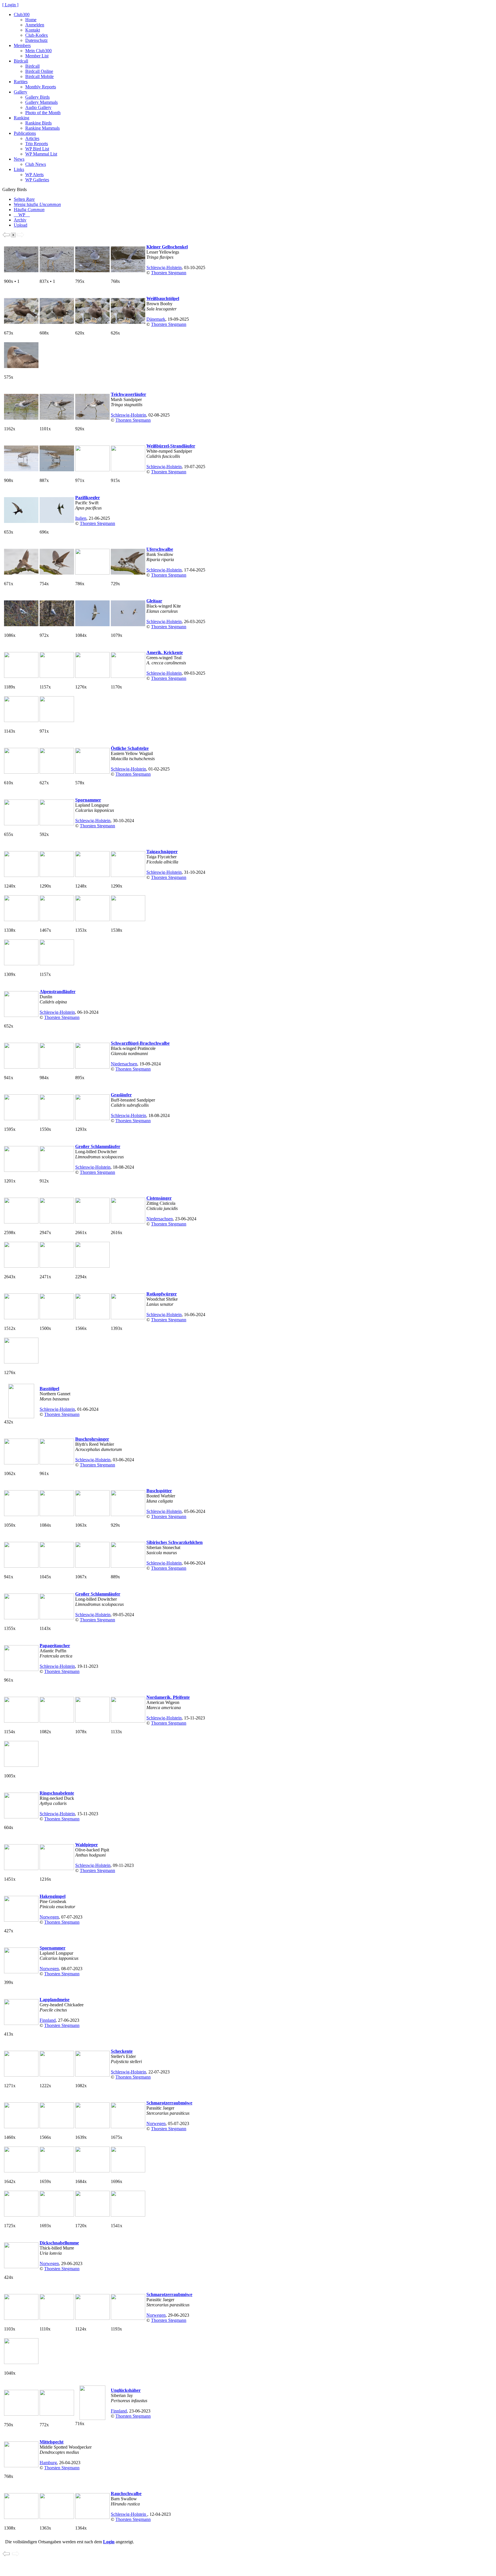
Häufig (29, 210)
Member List (37, 56)
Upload (21, 225)
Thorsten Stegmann (169, 273)
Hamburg (48, 2463)
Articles (32, 138)
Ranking (22, 118)
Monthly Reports (41, 87)
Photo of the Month (43, 113)
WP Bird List (37, 149)
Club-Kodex (37, 35)
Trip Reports (37, 144)
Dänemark (156, 319)
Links (19, 169)
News (19, 159)
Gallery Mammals (41, 102)
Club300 (22, 14)
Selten (24, 199)
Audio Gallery (38, 107)
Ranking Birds (38, 123)
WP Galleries (37, 180)
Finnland (48, 2020)
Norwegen (49, 1917)
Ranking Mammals (42, 128)
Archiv (20, 220)
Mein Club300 (38, 51)
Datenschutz (36, 40)
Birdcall (21, 61)
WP (22, 215)
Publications (25, 133)
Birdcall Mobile (39, 76)
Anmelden (35, 25)
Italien (81, 518)
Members (22, 45)
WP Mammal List (41, 154)
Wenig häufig (37, 204)
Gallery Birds (37, 97)
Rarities (21, 82)
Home (31, 20)
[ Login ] (10, 5)
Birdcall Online (39, 71)
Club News (36, 164)
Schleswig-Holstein (164, 267)
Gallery (21, 92)
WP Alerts (34, 175)
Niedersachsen (124, 1064)
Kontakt (33, 30)
